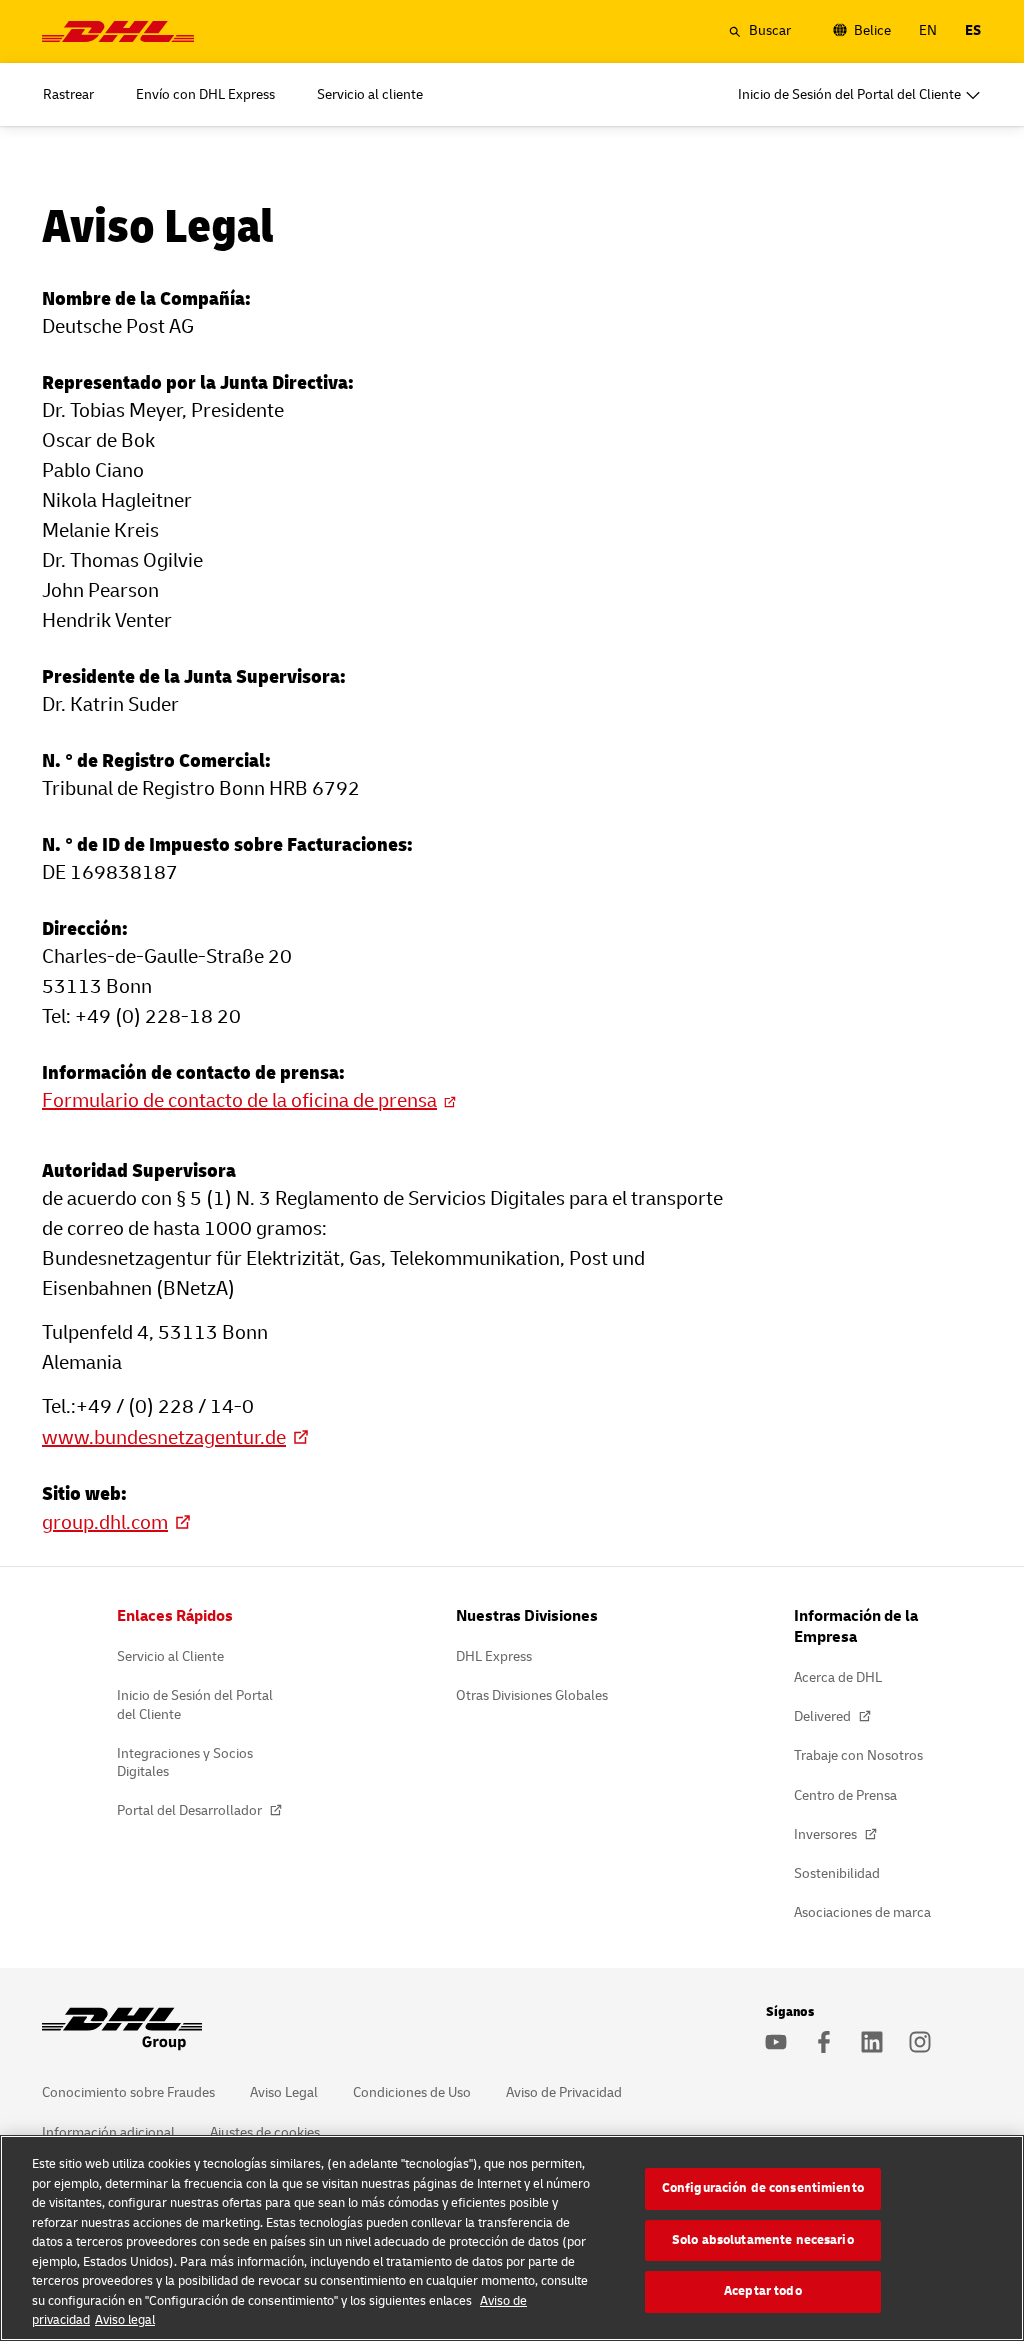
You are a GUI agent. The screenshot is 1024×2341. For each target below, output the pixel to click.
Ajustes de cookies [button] (265, 2132)
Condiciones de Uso (412, 2092)
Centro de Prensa (845, 1795)
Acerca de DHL (838, 1677)
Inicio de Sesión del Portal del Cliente (195, 1704)
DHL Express (494, 1656)
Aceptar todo (763, 2291)
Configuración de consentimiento (763, 2188)
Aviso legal (125, 2320)
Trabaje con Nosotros (858, 1755)
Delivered (824, 1716)
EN (928, 30)
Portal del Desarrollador (191, 1810)
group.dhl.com (105, 1522)
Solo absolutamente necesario (763, 2240)
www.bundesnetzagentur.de (164, 1437)
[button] (759, 31)
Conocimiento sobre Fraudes (128, 2092)
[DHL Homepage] (118, 31)
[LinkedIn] (872, 2042)
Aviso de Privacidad (564, 2092)
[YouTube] (776, 2042)
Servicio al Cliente (170, 1656)
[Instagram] (920, 2042)
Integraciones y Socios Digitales (185, 1762)
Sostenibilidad (837, 1873)
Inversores (827, 1834)
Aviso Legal (284, 2092)
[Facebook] (824, 2042)
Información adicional (108, 2132)
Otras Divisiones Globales (532, 1695)
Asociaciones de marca (862, 1912)
